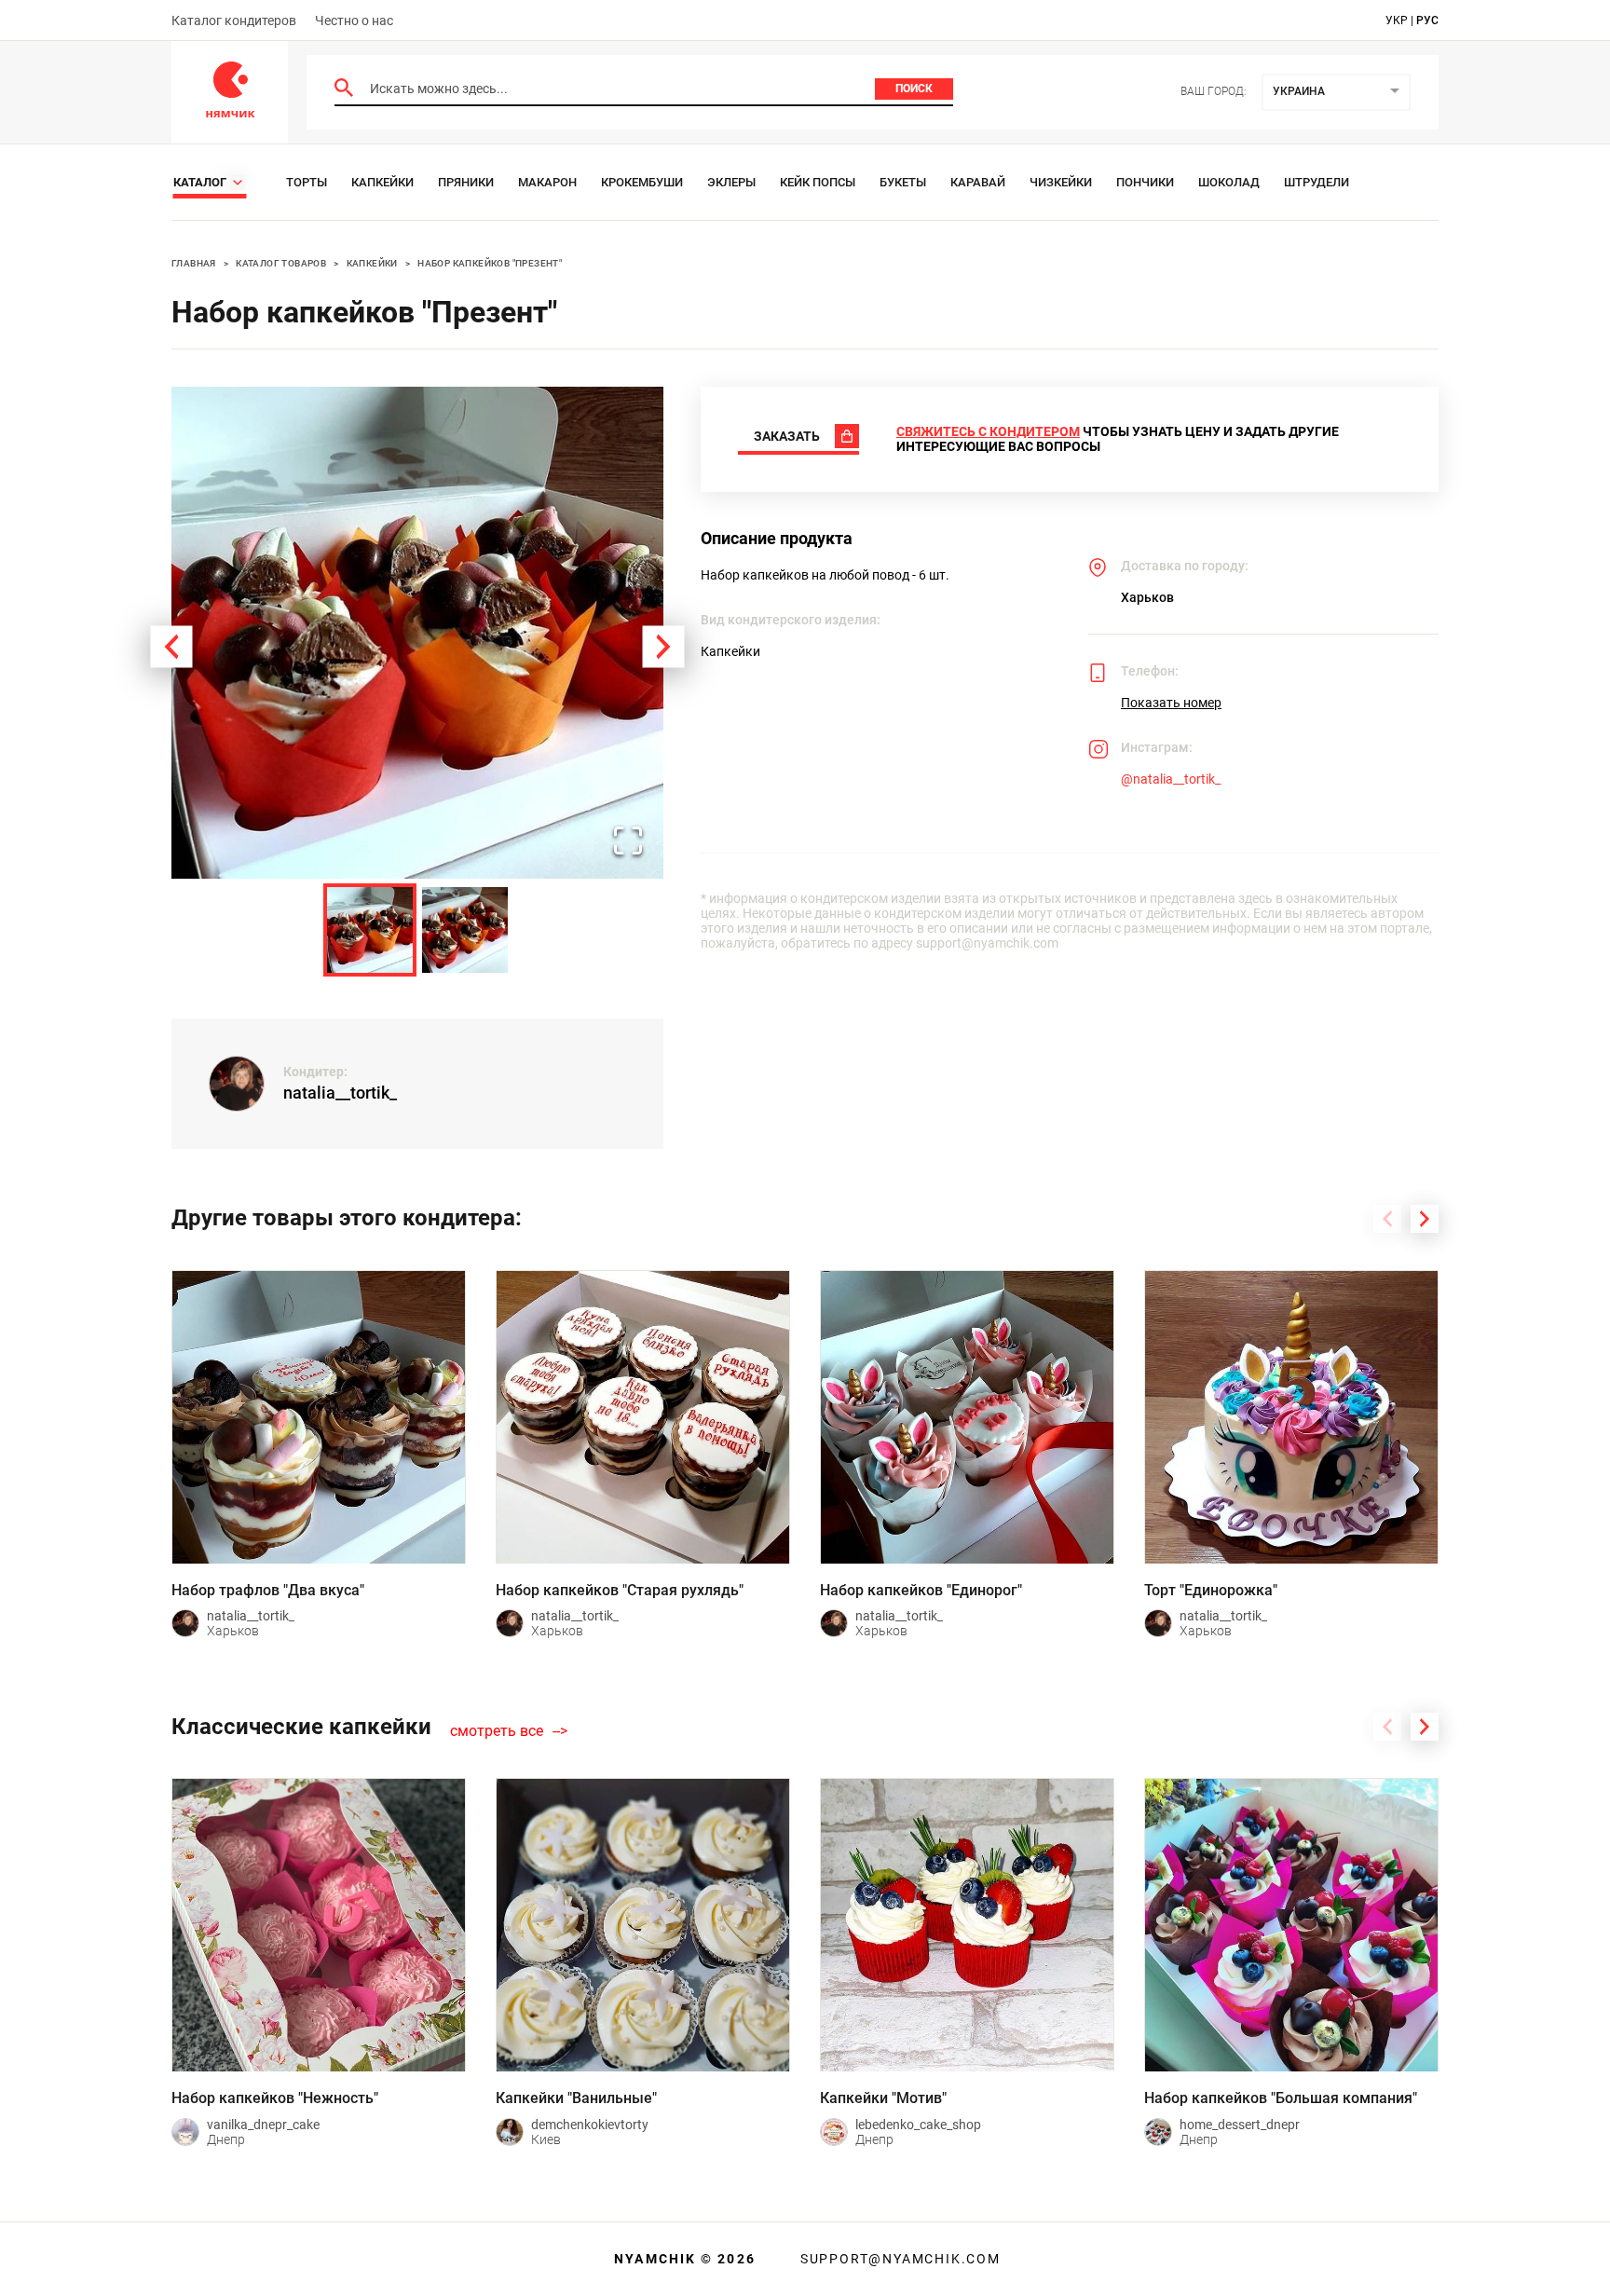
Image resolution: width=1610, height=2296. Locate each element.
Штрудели (1317, 182)
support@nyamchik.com (898, 2259)
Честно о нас (354, 20)
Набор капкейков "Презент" (490, 263)
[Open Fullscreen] (628, 842)
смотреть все (497, 1731)
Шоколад (1229, 182)
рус (1427, 20)
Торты (307, 182)
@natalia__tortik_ (1171, 779)
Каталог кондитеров (234, 20)
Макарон (547, 182)
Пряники (466, 182)
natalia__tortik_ (340, 1093)
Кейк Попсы (818, 182)
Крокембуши (642, 182)
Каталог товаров (281, 263)
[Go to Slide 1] (370, 930)
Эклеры (731, 182)
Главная (194, 263)
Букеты (903, 182)
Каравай (978, 182)
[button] (417, 633)
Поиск (914, 89)
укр (1397, 20)
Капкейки (382, 182)
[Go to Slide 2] (465, 930)
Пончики (1145, 182)
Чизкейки (1061, 182)
